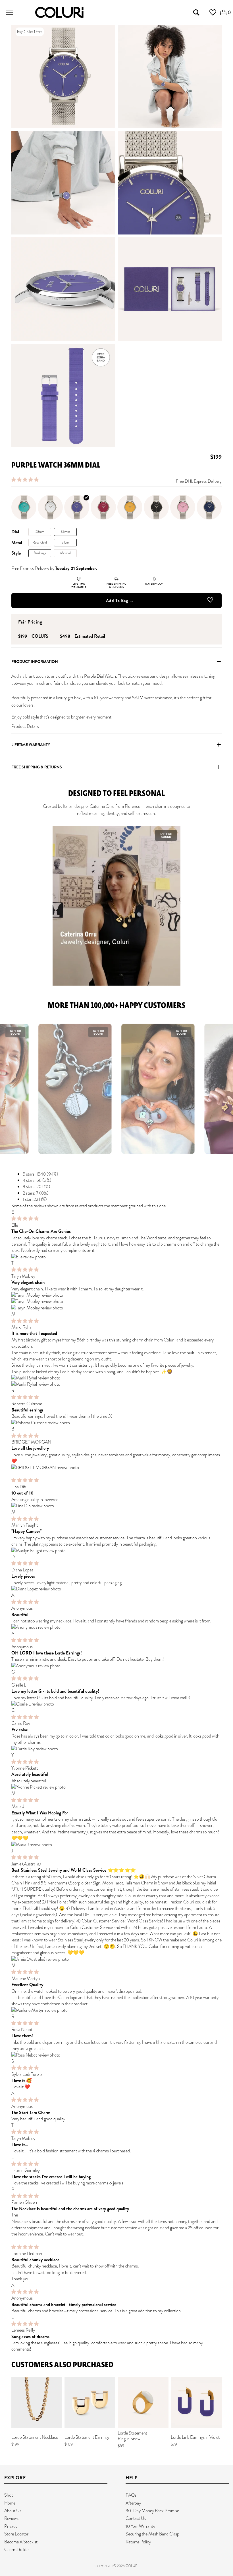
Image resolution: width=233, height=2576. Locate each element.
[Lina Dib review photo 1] (116, 1506)
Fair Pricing (30, 622)
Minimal (65, 553)
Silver (65, 542)
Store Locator (16, 2534)
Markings (40, 553)
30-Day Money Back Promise (152, 2511)
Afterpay (133, 2503)
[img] (25, 1219)
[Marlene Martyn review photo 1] (116, 2010)
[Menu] (10, 12)
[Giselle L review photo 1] (116, 1704)
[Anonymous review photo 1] (116, 1627)
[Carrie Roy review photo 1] (116, 1749)
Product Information (35, 662)
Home (10, 2503)
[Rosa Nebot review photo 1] (116, 2055)
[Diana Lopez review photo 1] (116, 1589)
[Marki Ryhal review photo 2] (116, 1384)
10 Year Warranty (140, 2526)
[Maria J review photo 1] (116, 1845)
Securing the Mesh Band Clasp (152, 2534)
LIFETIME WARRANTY (31, 745)
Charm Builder (17, 2549)
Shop (9, 2495)
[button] (25, 480)
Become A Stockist (21, 2542)
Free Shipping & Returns (37, 767)
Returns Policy (138, 2542)
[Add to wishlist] (210, 601)
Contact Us (136, 2518)
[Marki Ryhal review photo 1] (116, 1378)
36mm (65, 532)
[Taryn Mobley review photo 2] (116, 1301)
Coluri (132, 2566)
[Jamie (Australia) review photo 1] (116, 1959)
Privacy (11, 2526)
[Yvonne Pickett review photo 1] (116, 1787)
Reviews (11, 2518)
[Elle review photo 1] (116, 1257)
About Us (13, 2511)
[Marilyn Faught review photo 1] (116, 1551)
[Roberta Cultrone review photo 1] (116, 1423)
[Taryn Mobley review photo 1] (116, 1295)
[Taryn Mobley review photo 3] (116, 1308)
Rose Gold (40, 542)
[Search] (196, 12)
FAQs (131, 2495)
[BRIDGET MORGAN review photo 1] (116, 1468)
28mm (40, 532)
